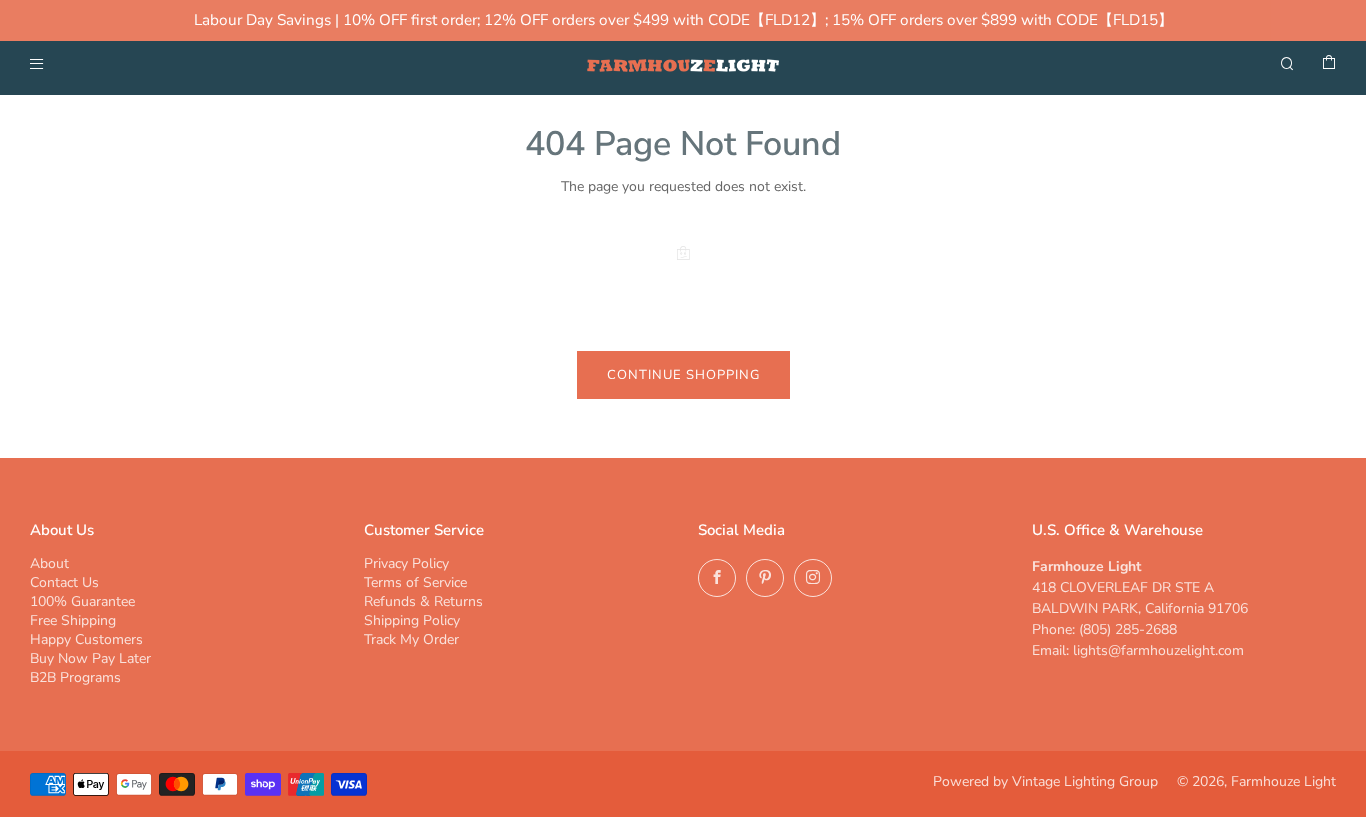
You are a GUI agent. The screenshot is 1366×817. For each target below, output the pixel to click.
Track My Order (411, 639)
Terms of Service (415, 582)
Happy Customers (86, 639)
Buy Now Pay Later (90, 658)
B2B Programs (75, 677)
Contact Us (64, 582)
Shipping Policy (412, 620)
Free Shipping (73, 620)
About (49, 563)
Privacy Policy (406, 563)
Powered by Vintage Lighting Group (1045, 781)
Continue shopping (683, 375)
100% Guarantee (82, 601)
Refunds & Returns (423, 601)
